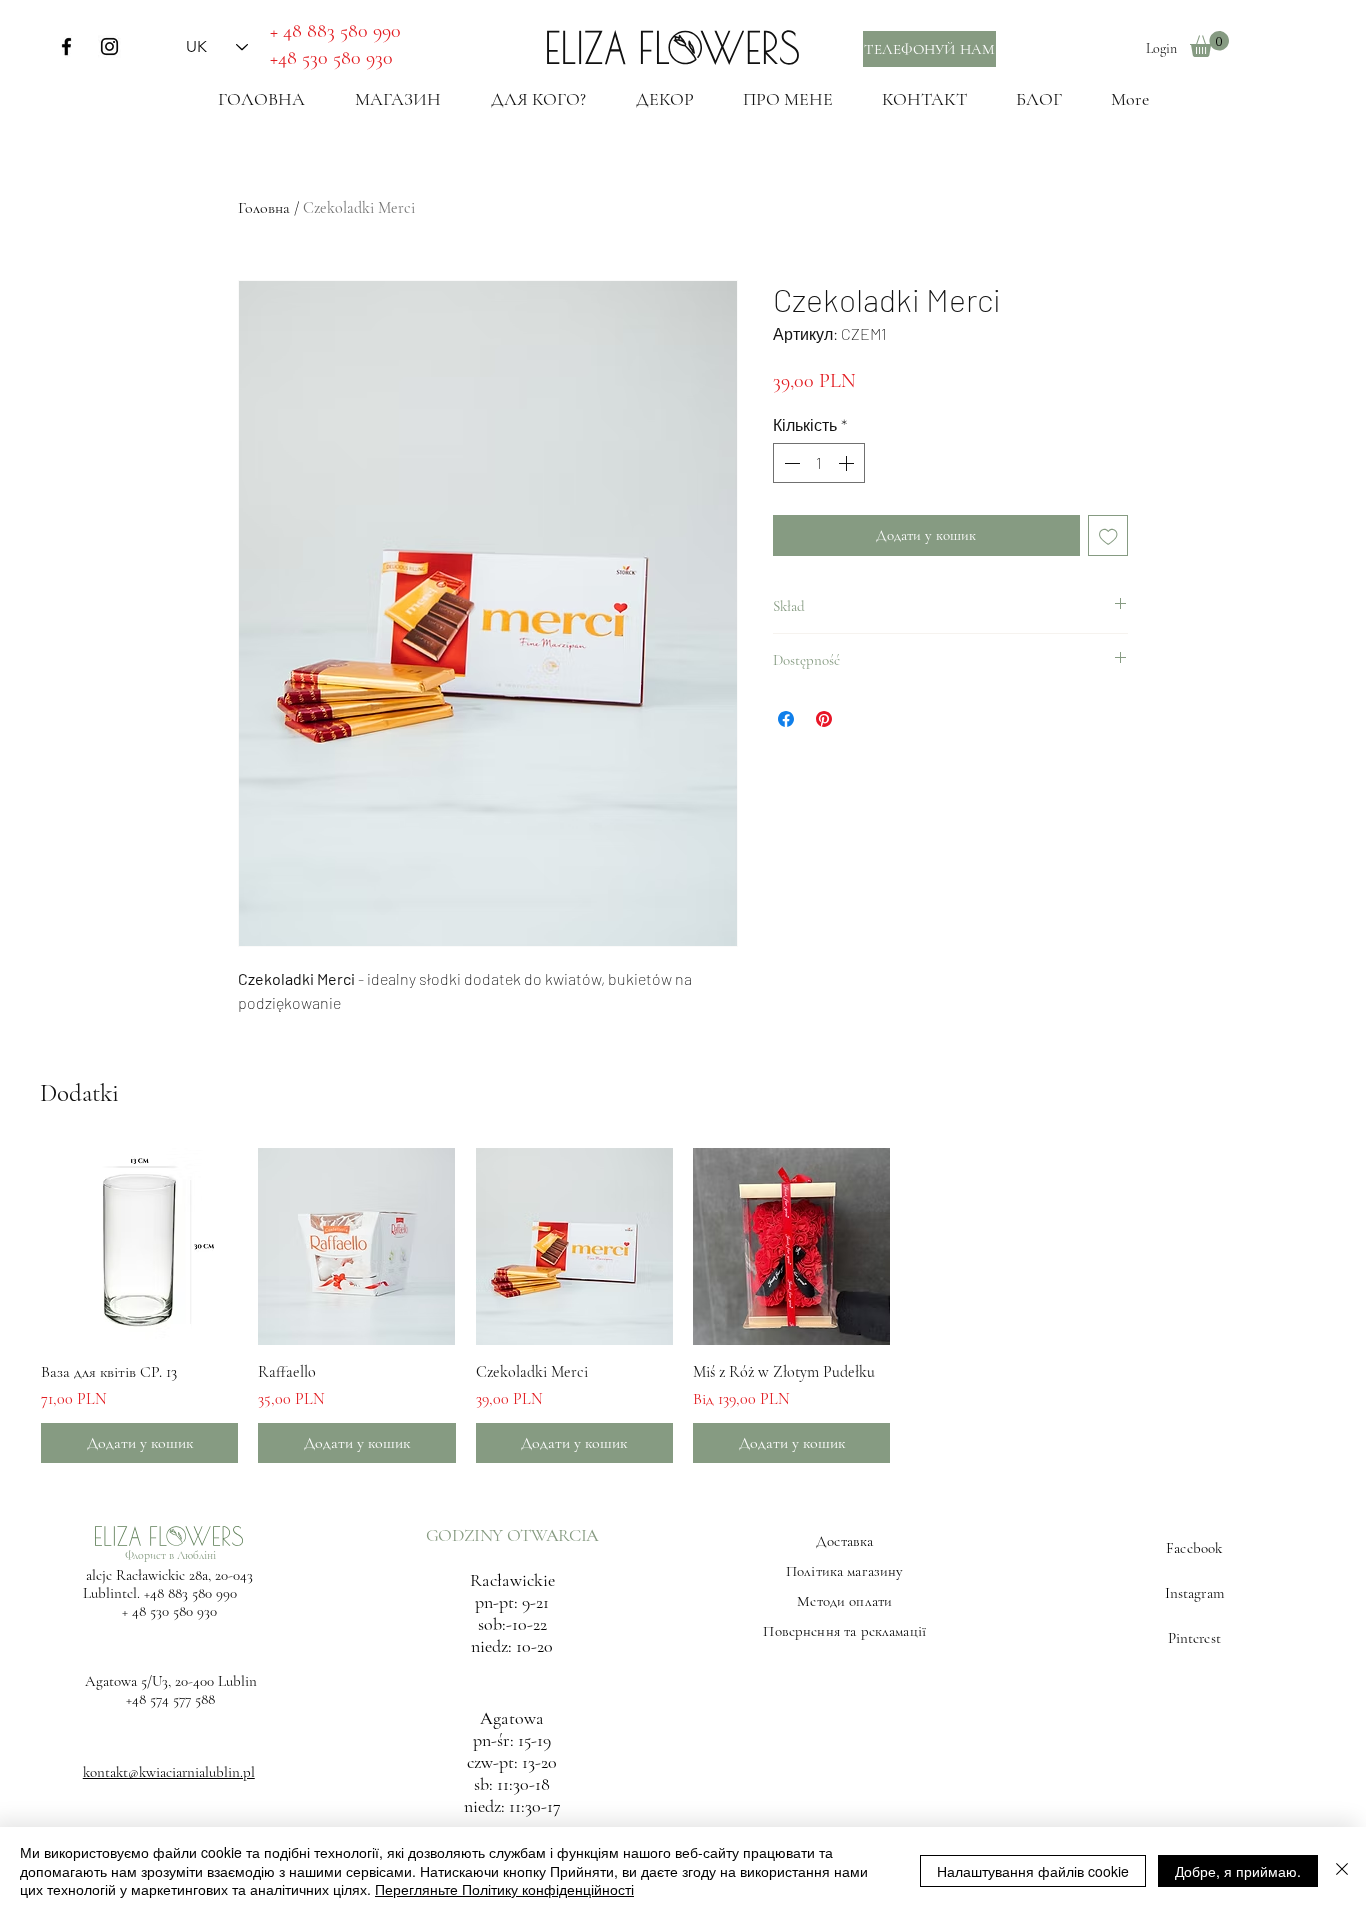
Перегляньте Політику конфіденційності (504, 1889)
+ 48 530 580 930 (169, 1611)
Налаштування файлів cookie (1033, 1871)
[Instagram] (109, 46)
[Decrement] (790, 463)
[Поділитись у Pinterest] (824, 719)
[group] (683, 1306)
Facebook (1194, 1548)
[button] (1209, 44)
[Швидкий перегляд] (139, 1246)
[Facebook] (66, 46)
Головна (264, 208)
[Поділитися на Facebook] (786, 719)
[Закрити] (1342, 1870)
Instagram (1194, 1593)
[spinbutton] (819, 463)
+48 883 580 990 (190, 1593)
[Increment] (848, 463)
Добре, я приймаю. (1238, 1871)
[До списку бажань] (1108, 535)
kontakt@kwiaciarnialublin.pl (169, 1772)
